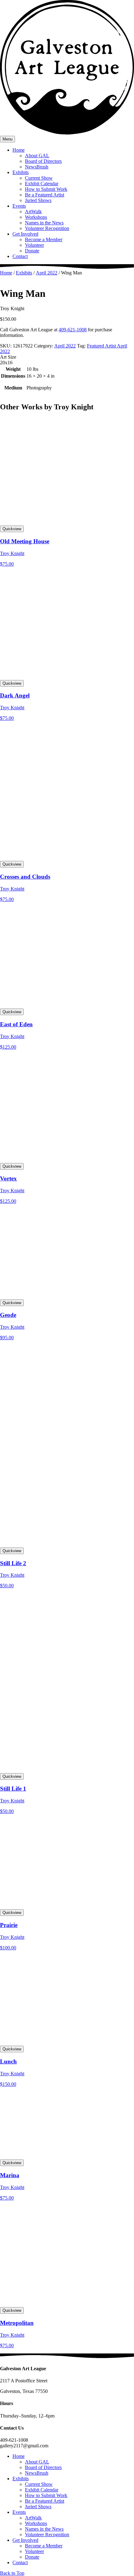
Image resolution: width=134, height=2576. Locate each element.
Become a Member (44, 239)
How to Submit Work (46, 189)
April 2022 (47, 273)
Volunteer (34, 245)
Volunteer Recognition (47, 228)
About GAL (37, 156)
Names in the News (44, 223)
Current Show (39, 178)
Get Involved (25, 234)
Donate (32, 251)
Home (19, 150)
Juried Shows (38, 200)
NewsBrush (37, 167)
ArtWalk (33, 212)
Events (19, 206)
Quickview (12, 529)
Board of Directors (43, 161)
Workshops (36, 217)
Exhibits (21, 172)
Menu (7, 139)
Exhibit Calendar (42, 184)
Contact (20, 256)
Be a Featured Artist (45, 195)
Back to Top (12, 2573)
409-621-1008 (73, 330)
